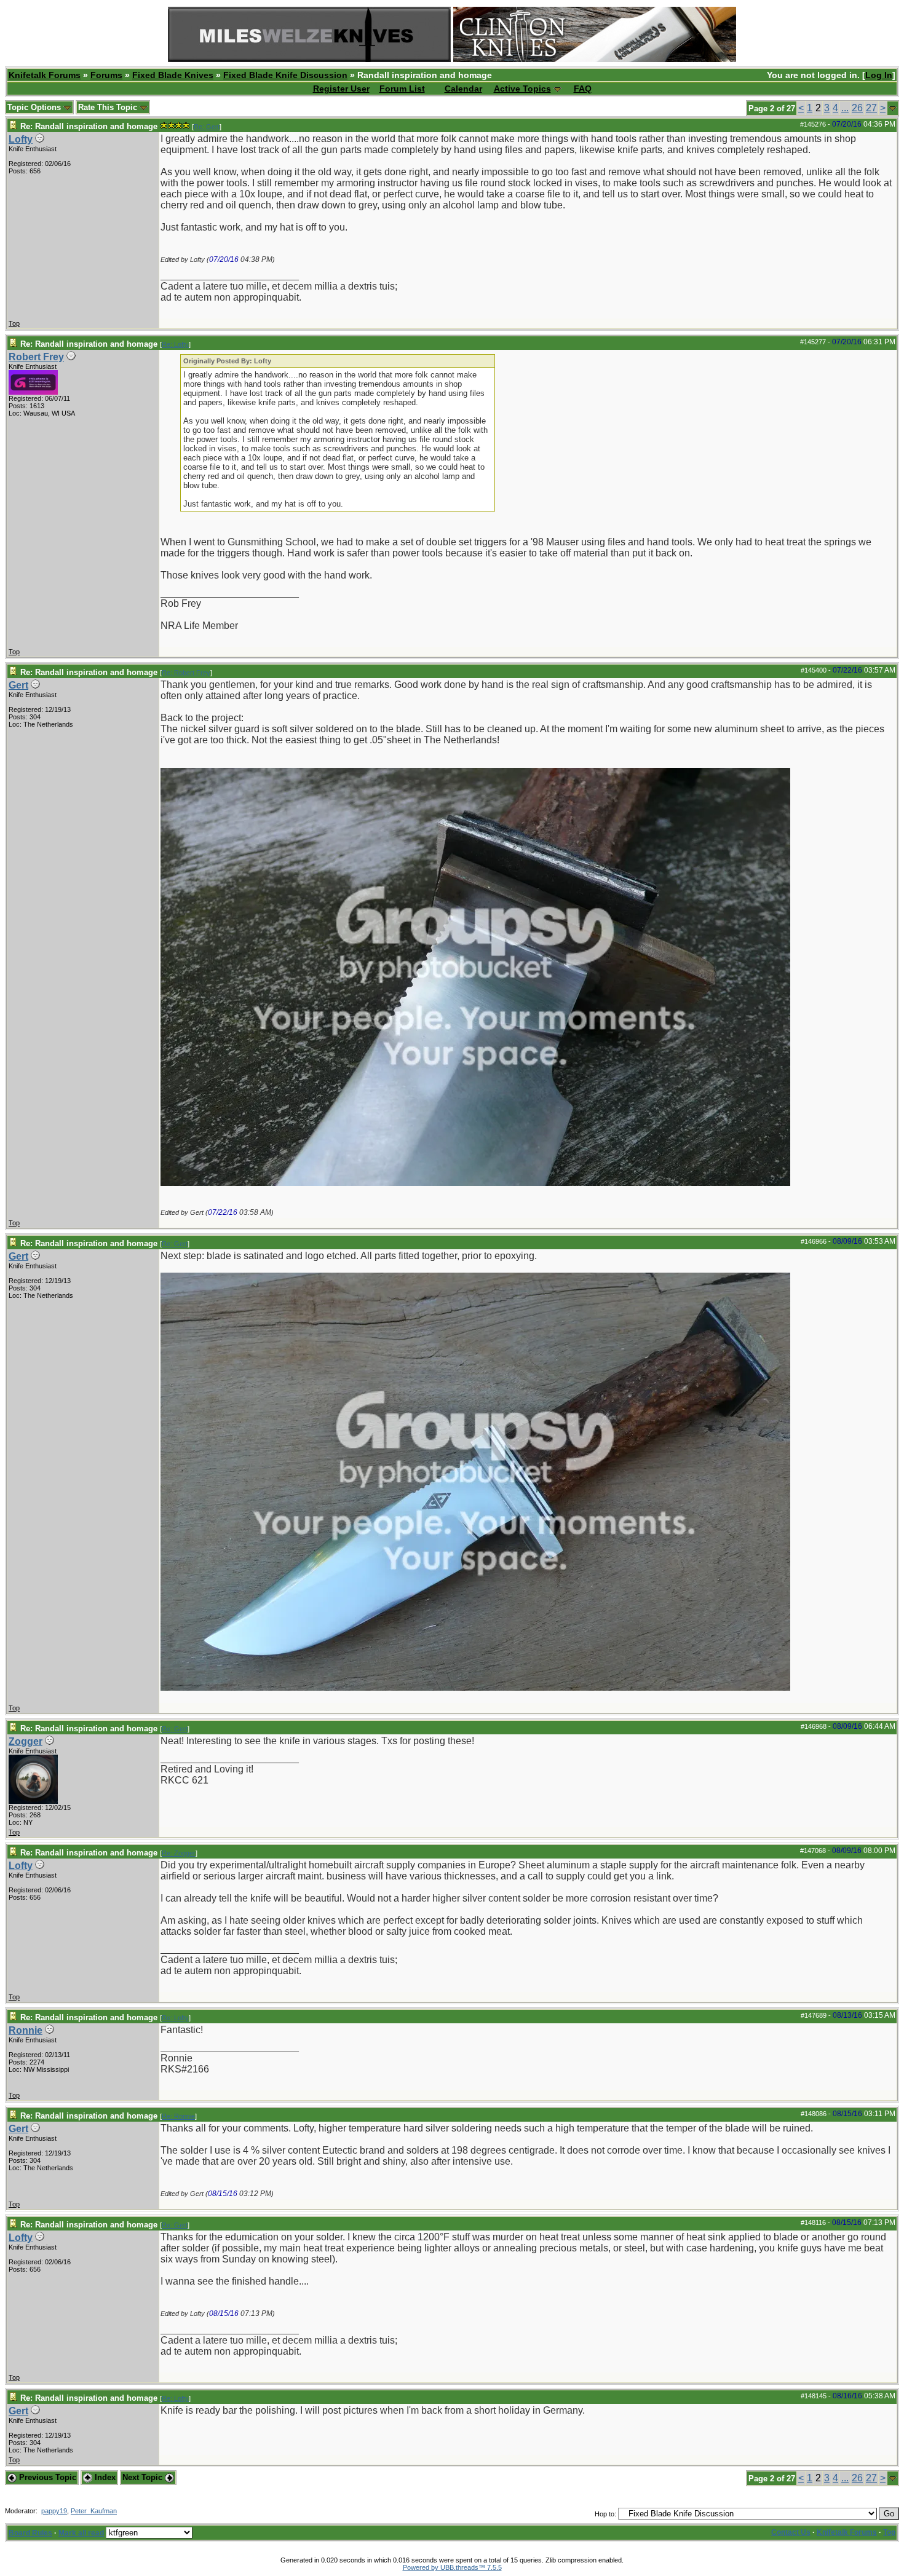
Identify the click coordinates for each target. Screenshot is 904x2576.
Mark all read (81, 2533)
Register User (341, 89)
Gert (18, 685)
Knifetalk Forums (45, 75)
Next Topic (144, 2477)
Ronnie (26, 2030)
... (845, 108)
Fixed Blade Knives (173, 75)
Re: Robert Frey (186, 673)
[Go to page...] (893, 108)
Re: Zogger (179, 1853)
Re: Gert (207, 127)
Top (14, 323)
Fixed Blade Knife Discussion (285, 75)
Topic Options (35, 107)
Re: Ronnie (178, 2116)
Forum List (402, 89)
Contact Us (791, 2532)
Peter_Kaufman (94, 2511)
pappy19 (54, 2511)
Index (104, 2477)
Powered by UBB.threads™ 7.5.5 (452, 2567)
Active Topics (522, 89)
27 (871, 108)
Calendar (463, 89)
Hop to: (605, 2514)
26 (857, 108)
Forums (106, 75)
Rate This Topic (109, 107)
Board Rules (30, 2533)
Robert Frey (36, 357)
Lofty (21, 139)
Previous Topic (46, 2477)
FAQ (583, 89)
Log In (879, 75)
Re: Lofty (175, 344)
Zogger (26, 1741)
